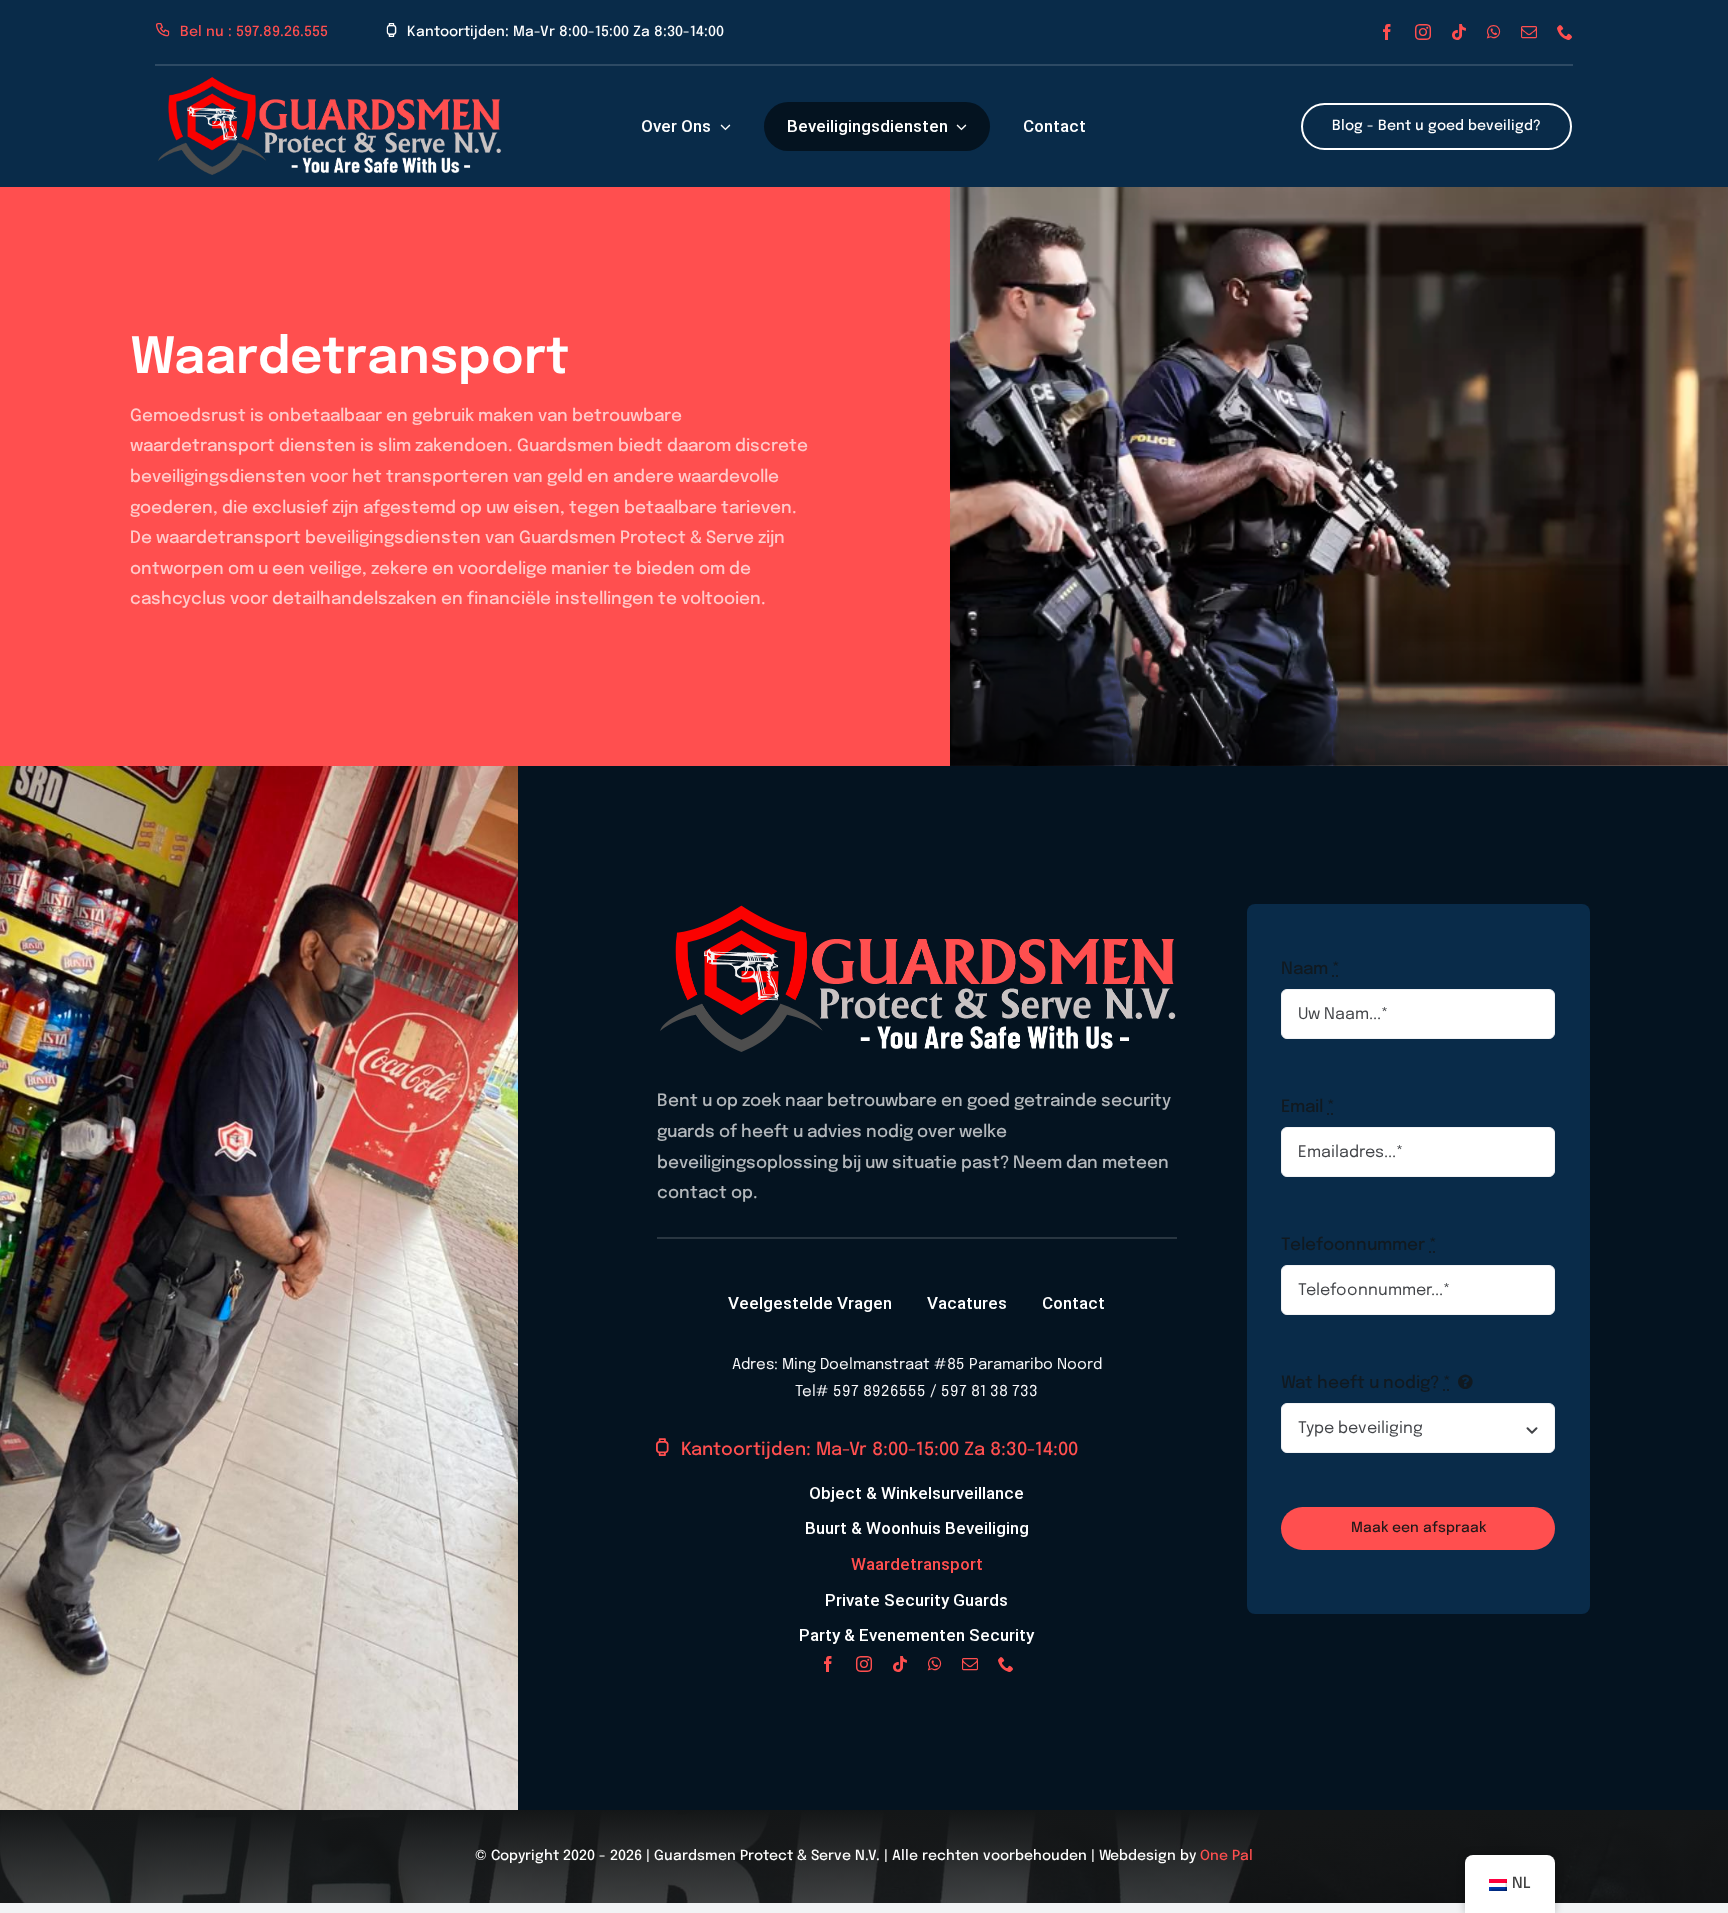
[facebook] (1387, 32)
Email (1308, 1107)
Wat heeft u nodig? (1366, 1383)
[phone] (1565, 32)
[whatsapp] (1494, 32)
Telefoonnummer (1359, 1245)
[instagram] (1423, 32)
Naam (1310, 969)
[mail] (1529, 32)
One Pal (1226, 1856)
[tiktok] (1459, 32)
